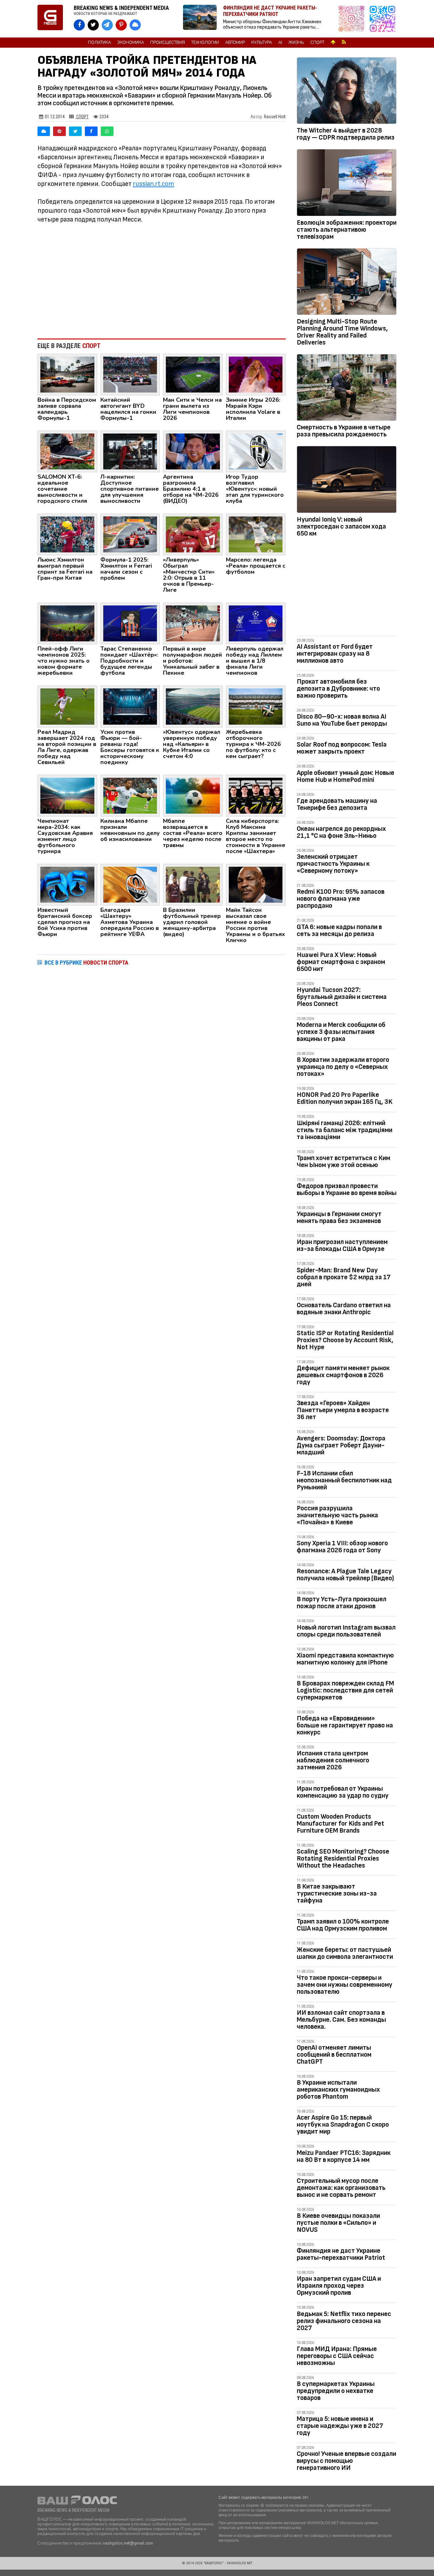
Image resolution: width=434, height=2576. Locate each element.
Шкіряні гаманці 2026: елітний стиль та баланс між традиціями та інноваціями (345, 1130)
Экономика (131, 43)
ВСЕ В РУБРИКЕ (86, 963)
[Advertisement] (162, 281)
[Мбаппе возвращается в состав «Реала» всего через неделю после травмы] (193, 795)
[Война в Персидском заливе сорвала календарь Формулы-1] (67, 374)
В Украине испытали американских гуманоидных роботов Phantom (338, 2090)
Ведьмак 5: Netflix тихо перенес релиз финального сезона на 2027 (344, 2321)
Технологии (205, 43)
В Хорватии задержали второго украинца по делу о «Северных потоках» (343, 1067)
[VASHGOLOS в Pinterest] (121, 25)
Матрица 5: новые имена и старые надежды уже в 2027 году (340, 2426)
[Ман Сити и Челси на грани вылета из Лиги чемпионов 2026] (193, 374)
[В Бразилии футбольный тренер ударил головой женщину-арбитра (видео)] (193, 884)
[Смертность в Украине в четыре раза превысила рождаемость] (347, 389)
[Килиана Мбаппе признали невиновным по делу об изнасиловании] (130, 795)
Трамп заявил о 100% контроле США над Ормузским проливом (343, 1925)
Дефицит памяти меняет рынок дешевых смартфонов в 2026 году (343, 1375)
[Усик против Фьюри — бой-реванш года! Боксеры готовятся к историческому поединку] (130, 706)
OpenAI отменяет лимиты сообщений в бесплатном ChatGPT (334, 2055)
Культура (262, 43)
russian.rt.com (153, 184)
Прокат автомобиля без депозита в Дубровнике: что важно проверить (338, 689)
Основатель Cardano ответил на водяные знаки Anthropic (344, 1309)
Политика (99, 43)
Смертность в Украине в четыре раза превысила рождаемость (344, 431)
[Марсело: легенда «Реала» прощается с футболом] (256, 534)
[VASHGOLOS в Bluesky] (135, 25)
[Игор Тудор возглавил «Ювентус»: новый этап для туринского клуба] (256, 451)
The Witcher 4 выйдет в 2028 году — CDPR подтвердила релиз (346, 134)
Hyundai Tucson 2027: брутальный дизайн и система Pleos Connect (342, 997)
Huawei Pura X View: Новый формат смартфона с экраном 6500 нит (341, 962)
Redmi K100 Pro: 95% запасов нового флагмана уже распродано (341, 899)
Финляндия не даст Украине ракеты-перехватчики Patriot (341, 2254)
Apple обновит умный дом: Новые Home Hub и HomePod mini (346, 776)
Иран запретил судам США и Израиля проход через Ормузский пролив (339, 2286)
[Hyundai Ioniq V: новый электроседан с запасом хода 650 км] (347, 481)
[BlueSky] (44, 131)
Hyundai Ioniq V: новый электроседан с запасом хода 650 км (341, 526)
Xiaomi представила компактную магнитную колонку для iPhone (345, 1659)
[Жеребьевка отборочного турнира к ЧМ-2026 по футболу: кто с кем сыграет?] (256, 706)
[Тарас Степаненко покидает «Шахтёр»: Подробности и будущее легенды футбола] (130, 623)
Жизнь (296, 43)
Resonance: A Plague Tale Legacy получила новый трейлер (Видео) (345, 1575)
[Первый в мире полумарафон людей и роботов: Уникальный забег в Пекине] (193, 623)
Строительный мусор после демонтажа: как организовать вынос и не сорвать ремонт (341, 2188)
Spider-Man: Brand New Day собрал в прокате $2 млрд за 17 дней (344, 1277)
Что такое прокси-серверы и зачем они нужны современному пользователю (345, 1985)
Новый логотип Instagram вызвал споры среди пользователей (346, 1631)
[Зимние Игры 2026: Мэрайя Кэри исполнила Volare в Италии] (256, 374)
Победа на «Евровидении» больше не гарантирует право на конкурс (345, 1725)
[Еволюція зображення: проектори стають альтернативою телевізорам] (347, 184)
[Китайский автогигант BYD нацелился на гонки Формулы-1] (130, 374)
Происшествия (168, 43)
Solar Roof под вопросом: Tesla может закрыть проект (342, 748)
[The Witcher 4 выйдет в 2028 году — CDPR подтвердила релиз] (347, 92)
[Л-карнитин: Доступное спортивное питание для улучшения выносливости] (130, 451)
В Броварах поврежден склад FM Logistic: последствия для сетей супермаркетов (345, 1690)
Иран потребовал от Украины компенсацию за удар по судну (343, 1792)
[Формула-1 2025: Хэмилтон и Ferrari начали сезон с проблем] (130, 534)
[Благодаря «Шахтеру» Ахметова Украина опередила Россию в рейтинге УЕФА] (130, 884)
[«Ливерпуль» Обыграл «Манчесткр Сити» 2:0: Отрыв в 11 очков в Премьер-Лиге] (193, 534)
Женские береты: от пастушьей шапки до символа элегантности (345, 1953)
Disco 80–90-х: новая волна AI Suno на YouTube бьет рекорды (342, 720)
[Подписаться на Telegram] (383, 19)
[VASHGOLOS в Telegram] (107, 25)
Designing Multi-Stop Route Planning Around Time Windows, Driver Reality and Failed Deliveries (342, 332)
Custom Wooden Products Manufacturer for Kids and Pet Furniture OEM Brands (340, 1824)
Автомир (235, 43)
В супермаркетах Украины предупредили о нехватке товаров (336, 2391)
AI (280, 43)
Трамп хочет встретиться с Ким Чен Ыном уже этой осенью (343, 1162)
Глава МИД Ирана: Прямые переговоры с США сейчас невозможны (337, 2356)
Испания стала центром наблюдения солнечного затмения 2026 (333, 1760)
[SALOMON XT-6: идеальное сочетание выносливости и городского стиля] (67, 451)
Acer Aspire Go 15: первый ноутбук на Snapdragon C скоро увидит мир (343, 2125)
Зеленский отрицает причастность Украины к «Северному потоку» (333, 864)
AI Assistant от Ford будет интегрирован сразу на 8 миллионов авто (335, 654)
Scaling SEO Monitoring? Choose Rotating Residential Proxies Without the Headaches (343, 1859)
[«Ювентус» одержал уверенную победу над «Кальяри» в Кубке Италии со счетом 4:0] (193, 706)
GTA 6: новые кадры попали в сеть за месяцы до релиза (339, 930)
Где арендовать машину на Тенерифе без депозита (337, 804)
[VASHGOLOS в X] (93, 25)
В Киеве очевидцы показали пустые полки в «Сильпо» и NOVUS (338, 2223)
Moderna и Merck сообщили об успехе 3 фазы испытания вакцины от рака (341, 1032)
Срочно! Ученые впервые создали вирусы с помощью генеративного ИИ (346, 2461)
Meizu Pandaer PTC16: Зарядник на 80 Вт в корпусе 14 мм (344, 2156)
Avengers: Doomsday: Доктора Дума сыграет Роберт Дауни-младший (341, 1445)
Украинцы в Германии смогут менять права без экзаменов (339, 1217)
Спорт (317, 43)
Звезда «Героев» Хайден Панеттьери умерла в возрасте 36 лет (343, 1410)
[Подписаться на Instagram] (353, 19)
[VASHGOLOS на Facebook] (79, 25)
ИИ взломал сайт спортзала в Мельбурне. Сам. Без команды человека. (341, 2020)
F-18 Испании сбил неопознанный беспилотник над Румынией (344, 1480)
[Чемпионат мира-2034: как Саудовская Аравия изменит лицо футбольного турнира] (67, 795)
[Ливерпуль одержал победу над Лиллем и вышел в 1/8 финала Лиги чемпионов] (256, 623)
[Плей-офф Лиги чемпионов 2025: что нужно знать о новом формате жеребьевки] (67, 623)
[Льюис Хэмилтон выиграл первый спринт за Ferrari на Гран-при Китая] (67, 534)
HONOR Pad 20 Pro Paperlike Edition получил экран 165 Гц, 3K (345, 1098)
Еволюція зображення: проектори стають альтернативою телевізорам (347, 230)
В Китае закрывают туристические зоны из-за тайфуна (337, 1893)
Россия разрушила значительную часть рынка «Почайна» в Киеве (337, 1515)
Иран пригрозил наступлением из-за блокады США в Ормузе (342, 1245)
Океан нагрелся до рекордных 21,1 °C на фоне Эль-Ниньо (341, 832)
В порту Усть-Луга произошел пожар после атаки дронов (342, 1603)
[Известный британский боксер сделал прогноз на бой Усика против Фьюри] (67, 884)
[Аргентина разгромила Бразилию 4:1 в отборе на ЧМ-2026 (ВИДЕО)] (193, 451)
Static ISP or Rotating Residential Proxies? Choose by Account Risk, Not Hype (345, 1340)
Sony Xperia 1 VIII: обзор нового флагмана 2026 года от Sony (342, 1547)
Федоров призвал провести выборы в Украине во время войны (347, 1189)
